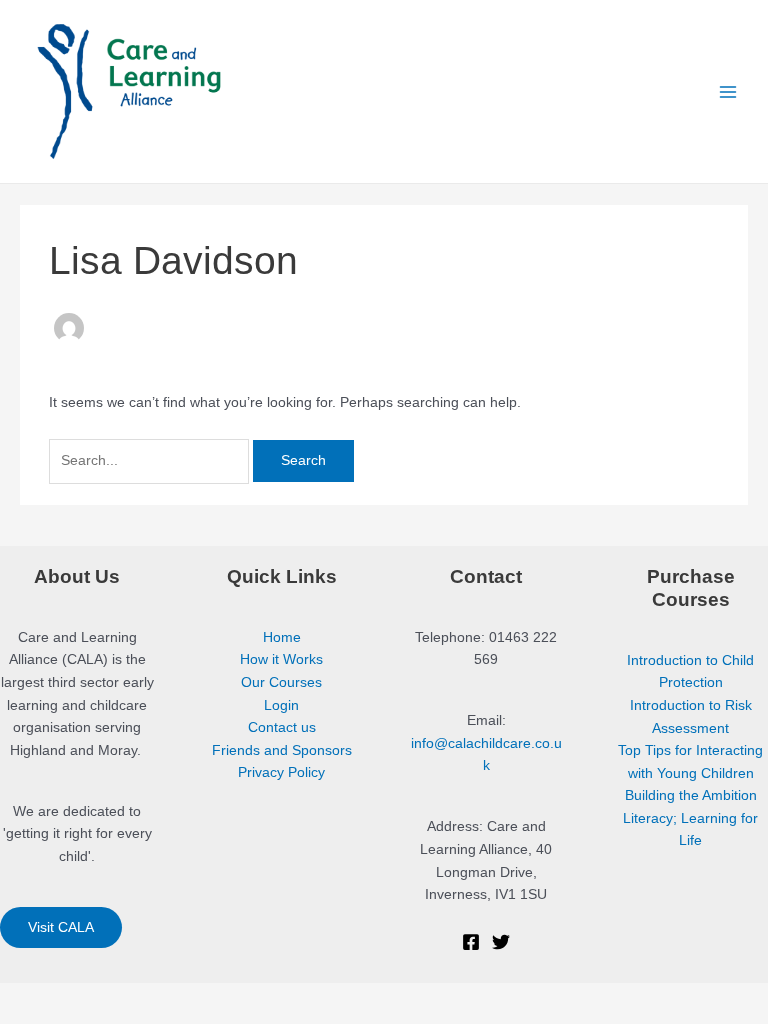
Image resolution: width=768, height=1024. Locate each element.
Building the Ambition (691, 795)
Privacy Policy (281, 772)
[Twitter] (501, 942)
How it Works (281, 659)
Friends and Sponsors (282, 750)
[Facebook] (471, 942)
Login (281, 705)
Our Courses (281, 682)
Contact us (282, 727)
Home (282, 637)
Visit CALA (61, 927)
